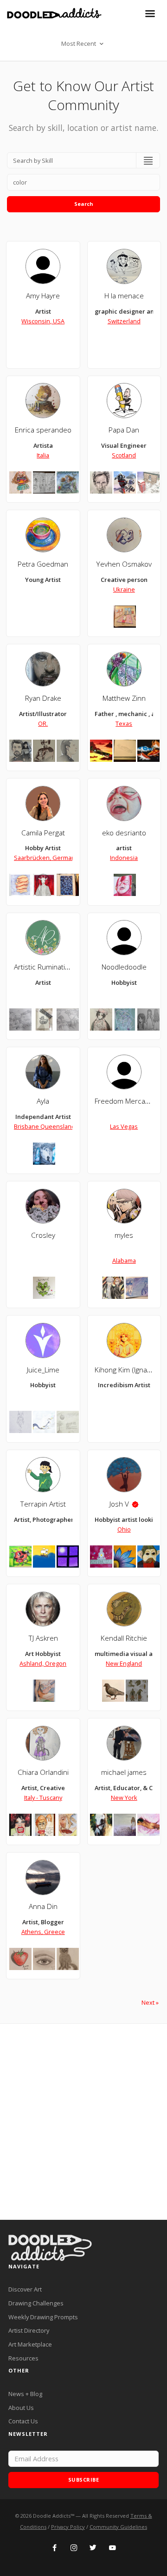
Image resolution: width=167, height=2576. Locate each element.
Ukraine (124, 589)
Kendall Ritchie (124, 1638)
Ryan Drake (43, 698)
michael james (124, 1772)
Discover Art (25, 2289)
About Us (21, 2408)
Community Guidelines (118, 2527)
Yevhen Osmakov (124, 564)
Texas (124, 723)
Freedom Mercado (124, 1101)
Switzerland (124, 321)
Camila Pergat (43, 833)
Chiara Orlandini (43, 1772)
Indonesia (124, 858)
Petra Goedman (43, 564)
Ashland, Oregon (43, 1663)
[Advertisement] (83, 2122)
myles (124, 1235)
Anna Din (43, 1906)
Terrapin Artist (43, 1504)
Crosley (43, 1235)
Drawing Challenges (36, 2303)
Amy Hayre (43, 296)
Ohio (124, 1529)
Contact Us (23, 2421)
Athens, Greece (43, 1932)
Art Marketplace (30, 2344)
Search (83, 204)
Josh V (119, 1504)
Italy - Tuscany (43, 1798)
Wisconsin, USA (43, 321)
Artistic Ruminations (45, 967)
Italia (43, 455)
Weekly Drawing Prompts (43, 2317)
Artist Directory (29, 2330)
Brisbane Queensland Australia (57, 1126)
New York (124, 1798)
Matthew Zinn (124, 698)
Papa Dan (124, 430)
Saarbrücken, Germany (46, 858)
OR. (43, 723)
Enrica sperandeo (43, 430)
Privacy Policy (68, 2527)
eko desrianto (124, 833)
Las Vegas (124, 1126)
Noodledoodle (124, 967)
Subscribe (84, 2480)
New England (124, 1663)
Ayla (43, 1101)
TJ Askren (43, 1638)
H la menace (124, 296)
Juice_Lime (43, 1370)
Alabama (124, 1260)
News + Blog (25, 2394)
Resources (23, 2358)
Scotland (124, 455)
